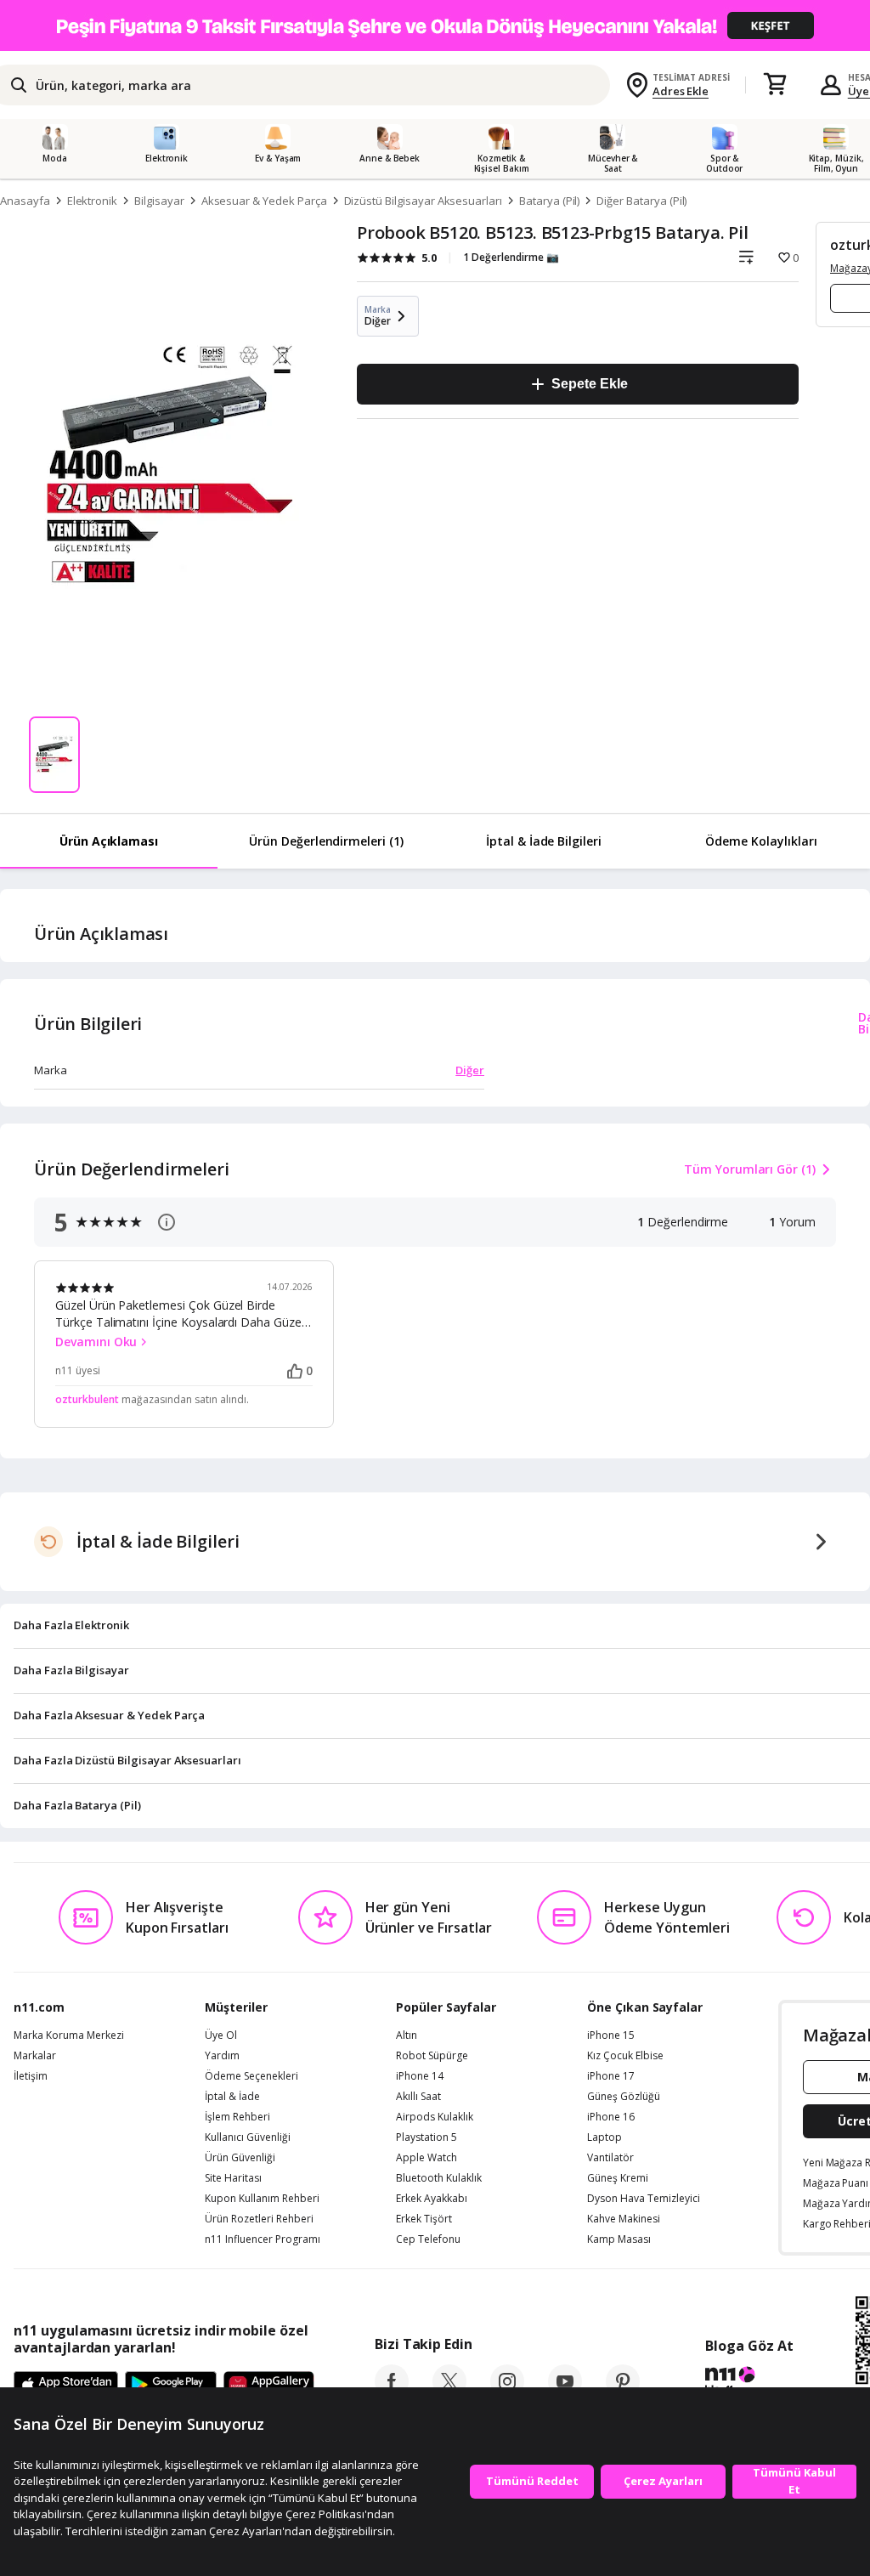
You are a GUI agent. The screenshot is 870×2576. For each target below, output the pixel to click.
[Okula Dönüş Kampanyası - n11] (435, 25)
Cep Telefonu (428, 2239)
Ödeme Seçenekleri (251, 2076)
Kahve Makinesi (624, 2219)
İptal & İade (232, 2097)
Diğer (470, 1070)
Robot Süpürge (432, 2056)
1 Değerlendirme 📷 (511, 257)
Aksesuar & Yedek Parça (264, 201)
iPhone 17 (611, 2076)
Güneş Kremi (618, 2178)
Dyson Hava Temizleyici (644, 2199)
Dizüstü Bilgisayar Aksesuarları (423, 201)
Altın (407, 2035)
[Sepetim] (775, 85)
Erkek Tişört (424, 2219)
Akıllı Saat (418, 2097)
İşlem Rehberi (237, 2117)
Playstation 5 (427, 2137)
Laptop (604, 2137)
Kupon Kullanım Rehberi (262, 2199)
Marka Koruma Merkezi (69, 2035)
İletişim (31, 2076)
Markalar (35, 2056)
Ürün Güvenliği (240, 2158)
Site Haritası (233, 2178)
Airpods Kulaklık (435, 2117)
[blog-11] (749, 2383)
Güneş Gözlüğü (624, 2097)
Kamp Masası (619, 2239)
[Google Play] (171, 2386)
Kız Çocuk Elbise (625, 2056)
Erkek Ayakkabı (432, 2199)
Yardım (222, 2056)
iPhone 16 (611, 2117)
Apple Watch (427, 2158)
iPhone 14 (420, 2076)
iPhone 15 (611, 2035)
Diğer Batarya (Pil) (641, 201)
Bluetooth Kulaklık (439, 2178)
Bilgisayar (159, 201)
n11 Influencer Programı (263, 2239)
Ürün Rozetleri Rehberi (259, 2219)
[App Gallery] (269, 2386)
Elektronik (93, 201)
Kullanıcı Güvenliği (248, 2137)
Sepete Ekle (589, 384)
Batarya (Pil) (549, 201)
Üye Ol (221, 2035)
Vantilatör (610, 2158)
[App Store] (66, 2386)
